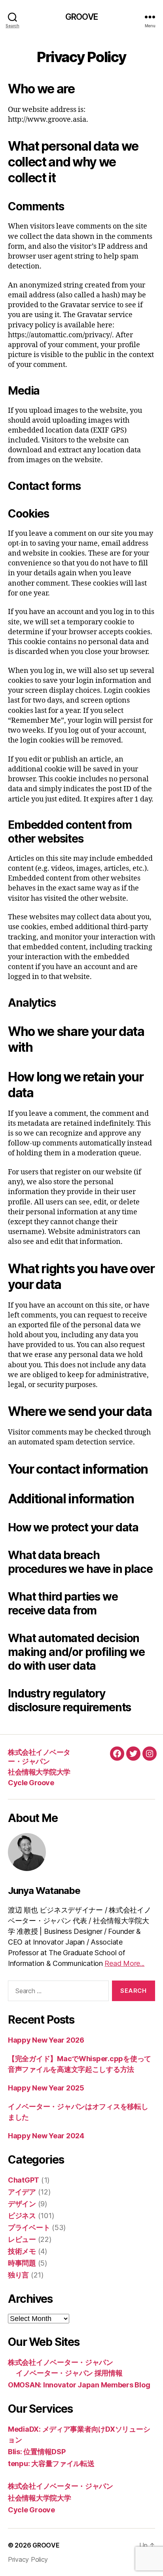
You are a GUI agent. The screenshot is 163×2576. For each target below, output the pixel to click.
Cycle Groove (31, 1783)
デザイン (22, 2204)
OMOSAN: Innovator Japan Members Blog (79, 2385)
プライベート (29, 2227)
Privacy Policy (28, 2559)
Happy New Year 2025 (46, 2088)
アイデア (22, 2192)
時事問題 (22, 2263)
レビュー (22, 2239)
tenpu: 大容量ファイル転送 (51, 2464)
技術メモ (22, 2251)
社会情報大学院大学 (39, 1772)
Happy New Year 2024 (46, 2136)
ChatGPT (24, 2180)
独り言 (18, 2275)
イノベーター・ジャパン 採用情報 (69, 2373)
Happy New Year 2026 (46, 2040)
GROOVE (81, 17)
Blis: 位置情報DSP (37, 2452)
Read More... (124, 1963)
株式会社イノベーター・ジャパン (39, 1757)
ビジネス (22, 2216)
